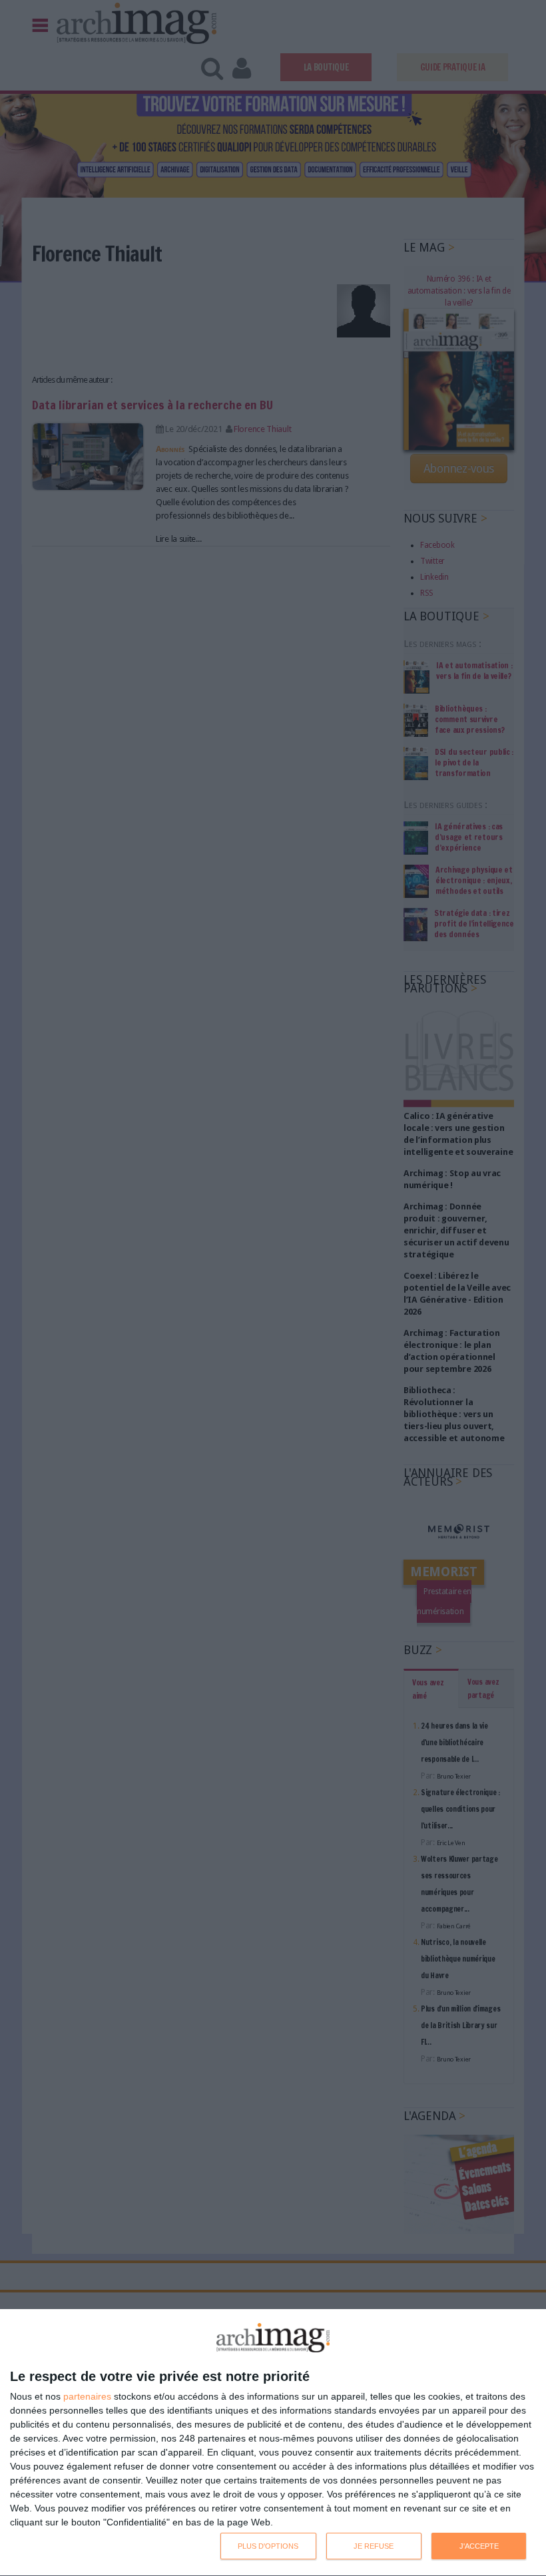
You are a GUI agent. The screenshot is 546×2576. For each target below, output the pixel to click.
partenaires (87, 2396)
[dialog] (273, 2443)
